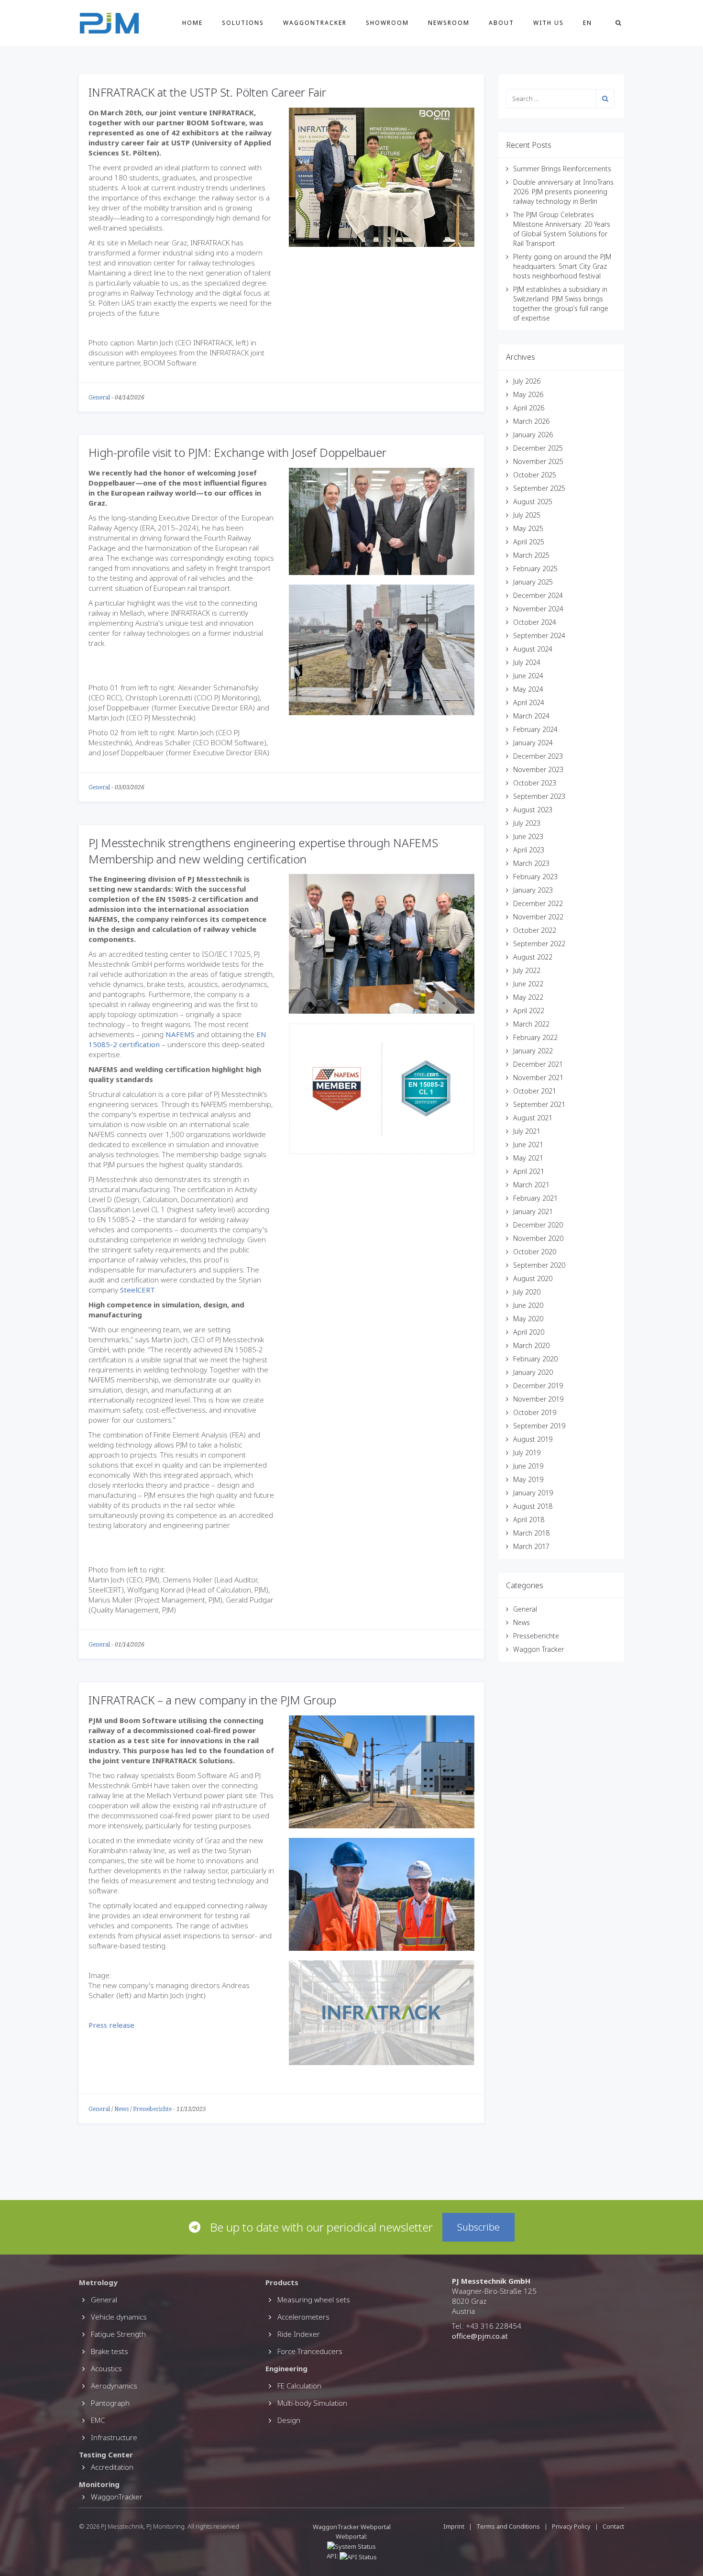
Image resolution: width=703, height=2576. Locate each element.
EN (588, 23)
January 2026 (533, 435)
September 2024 (539, 636)
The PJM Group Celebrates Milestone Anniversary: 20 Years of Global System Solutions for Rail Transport (562, 229)
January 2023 (533, 890)
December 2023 (538, 756)
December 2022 (538, 903)
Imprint (454, 2526)
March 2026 (531, 421)
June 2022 (528, 984)
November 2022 (538, 917)
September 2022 (539, 944)
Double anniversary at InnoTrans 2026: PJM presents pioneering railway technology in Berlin (563, 192)
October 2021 (535, 1091)
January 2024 (533, 743)
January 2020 (533, 1372)
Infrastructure (114, 2437)
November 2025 (538, 461)
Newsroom (449, 23)
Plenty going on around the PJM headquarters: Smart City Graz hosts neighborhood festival (562, 266)
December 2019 (538, 1386)
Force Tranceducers (310, 2351)
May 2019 (528, 1479)
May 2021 (528, 1158)
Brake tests (110, 2351)
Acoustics (106, 2368)
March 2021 (531, 1185)
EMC (98, 2420)
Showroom (387, 23)
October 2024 (535, 622)
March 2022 (531, 1024)
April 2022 (529, 1011)
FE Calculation (299, 2386)
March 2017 (531, 1546)
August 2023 (533, 810)
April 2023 (529, 850)
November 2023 (538, 769)
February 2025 (535, 569)
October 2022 (535, 930)
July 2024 (527, 662)
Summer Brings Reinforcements (562, 169)
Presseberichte (152, 2109)
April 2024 (529, 702)
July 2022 (527, 970)
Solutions (243, 23)
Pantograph (110, 2403)
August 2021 (533, 1118)
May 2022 (528, 997)
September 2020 (539, 1265)
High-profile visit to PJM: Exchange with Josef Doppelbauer (237, 452)
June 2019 (528, 1466)
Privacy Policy (571, 2526)
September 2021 (539, 1104)
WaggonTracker (315, 23)
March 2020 (531, 1345)
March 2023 (531, 863)
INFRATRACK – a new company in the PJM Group (212, 1700)
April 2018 (529, 1520)
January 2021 (533, 1211)
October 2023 (535, 783)
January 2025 (533, 582)
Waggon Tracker (538, 1649)
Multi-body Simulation (312, 2403)
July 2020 (527, 1292)
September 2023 (539, 796)
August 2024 (533, 649)
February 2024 (535, 729)
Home (192, 23)
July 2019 (527, 1453)
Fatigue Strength (118, 2334)
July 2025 (527, 515)
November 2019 (538, 1399)
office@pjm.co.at (480, 2336)
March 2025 (531, 555)
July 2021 (527, 1131)
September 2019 (539, 1426)
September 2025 (539, 488)
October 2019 (535, 1412)
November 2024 (538, 609)
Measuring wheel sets (314, 2300)
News (121, 2109)
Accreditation (112, 2467)
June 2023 (528, 836)
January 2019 (533, 1493)
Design (289, 2420)
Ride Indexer (299, 2334)
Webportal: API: (347, 2546)
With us (549, 23)
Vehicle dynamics (119, 2317)
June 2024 (528, 676)
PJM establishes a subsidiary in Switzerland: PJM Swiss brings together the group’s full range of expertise (561, 304)
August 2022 (533, 957)
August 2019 (533, 1439)
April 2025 (529, 542)
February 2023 (535, 877)
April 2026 (529, 408)
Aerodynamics (114, 2386)
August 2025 (533, 502)
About (501, 23)
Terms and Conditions (509, 2526)
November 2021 (538, 1078)
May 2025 (528, 528)
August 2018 (533, 1506)
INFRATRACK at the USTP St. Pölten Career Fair (207, 92)
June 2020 (528, 1305)
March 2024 (531, 716)
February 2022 (535, 1037)
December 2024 (538, 595)
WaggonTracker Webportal (352, 2527)
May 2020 (528, 1319)
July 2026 (527, 381)
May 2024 (528, 689)
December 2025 (538, 448)
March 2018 (531, 1533)
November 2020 (538, 1238)
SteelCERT (137, 1290)
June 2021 (528, 1144)
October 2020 (535, 1252)
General (99, 398)
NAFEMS (180, 1034)
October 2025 (535, 475)
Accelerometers (303, 2317)
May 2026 (528, 394)
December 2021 (538, 1064)
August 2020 (533, 1278)
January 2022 (533, 1051)
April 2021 (529, 1171)
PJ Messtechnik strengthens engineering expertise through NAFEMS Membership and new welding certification (263, 851)
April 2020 (529, 1332)
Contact (613, 2526)
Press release (111, 2025)
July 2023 (527, 823)
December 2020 (538, 1225)
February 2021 (535, 1198)
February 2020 (535, 1359)
